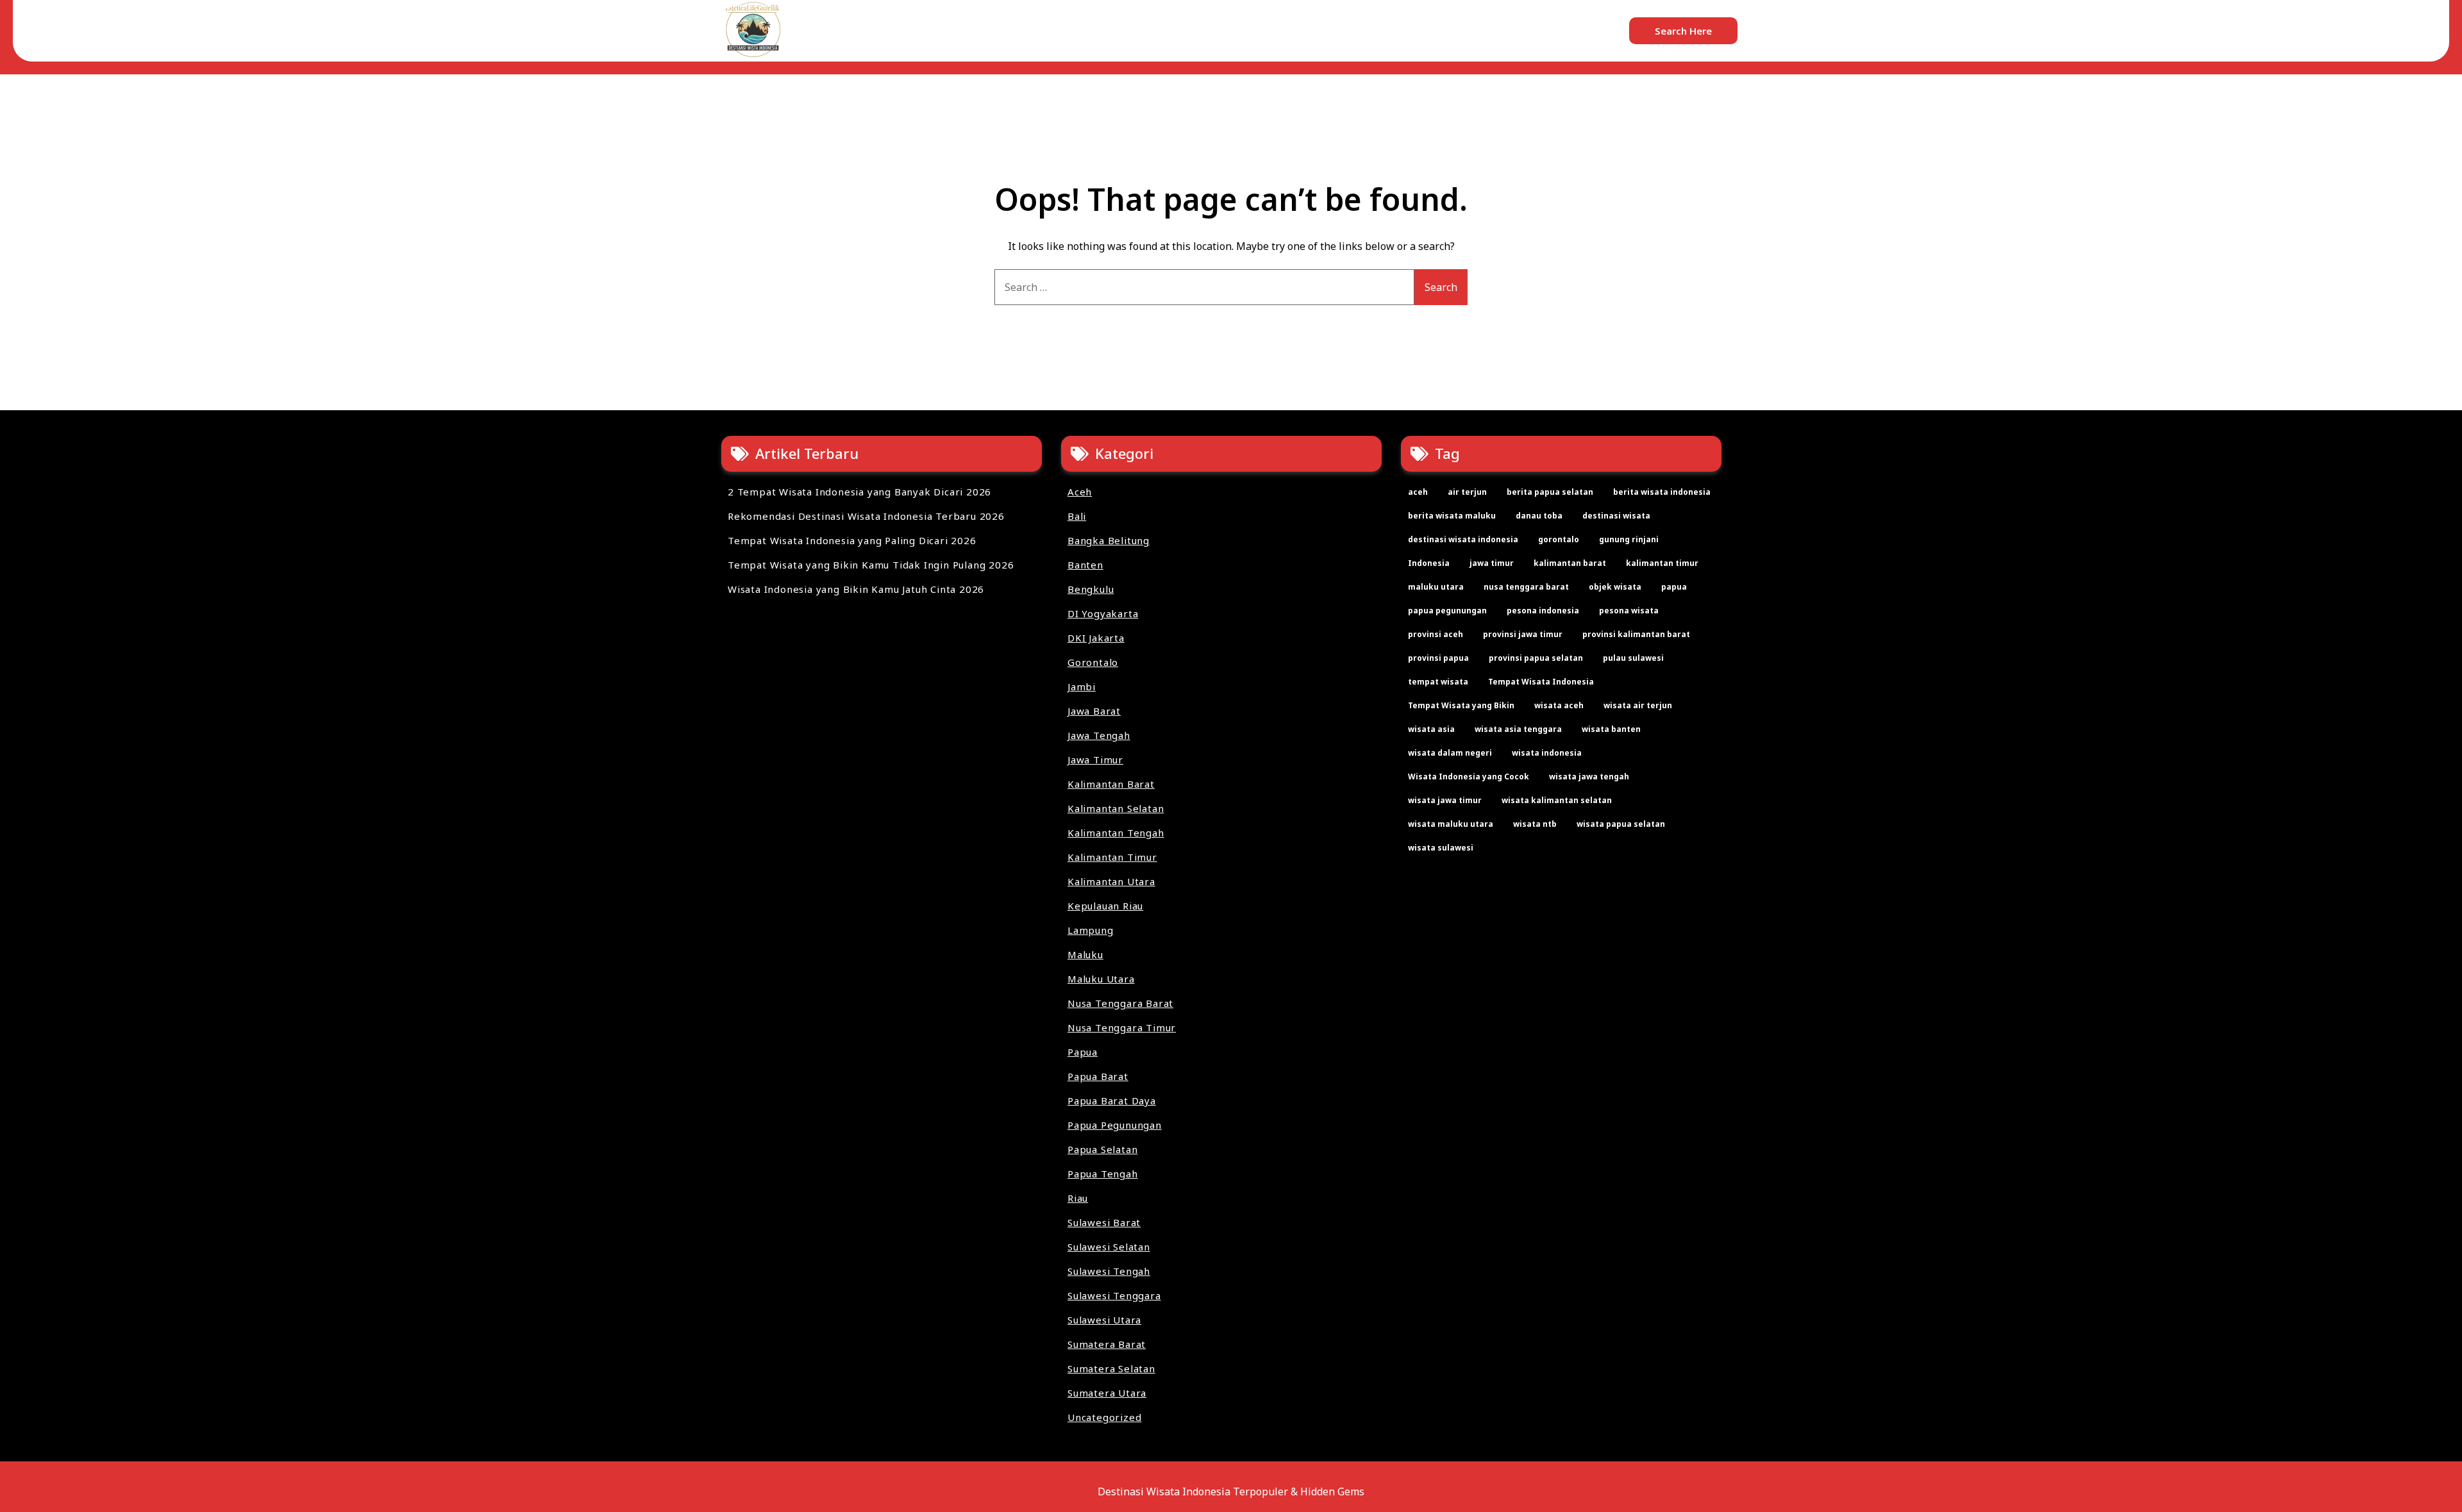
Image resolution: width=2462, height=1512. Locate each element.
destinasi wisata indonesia (1463, 539)
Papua (1083, 1052)
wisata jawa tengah (1589, 777)
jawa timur (1492, 563)
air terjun (1467, 492)
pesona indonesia (1543, 611)
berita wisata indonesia (1662, 492)
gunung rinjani (1629, 539)
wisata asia (1431, 729)
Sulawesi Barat (1104, 1222)
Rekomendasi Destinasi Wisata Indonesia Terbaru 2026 (866, 516)
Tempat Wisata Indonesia (1541, 682)
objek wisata (1615, 587)
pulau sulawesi (1633, 658)
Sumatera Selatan (1111, 1368)
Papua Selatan (1102, 1149)
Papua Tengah (1103, 1174)
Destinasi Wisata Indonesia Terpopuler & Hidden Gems (1231, 1491)
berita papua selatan (1550, 492)
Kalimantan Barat (1111, 784)
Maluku (1085, 954)
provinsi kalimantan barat (1636, 634)
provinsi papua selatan (1536, 658)
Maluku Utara (1101, 979)
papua (1674, 587)
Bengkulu (1091, 589)
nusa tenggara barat (1526, 587)
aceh (1418, 492)
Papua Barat (1098, 1076)
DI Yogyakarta (1103, 613)
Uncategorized (1104, 1417)
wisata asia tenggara (1518, 729)
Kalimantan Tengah (1116, 833)
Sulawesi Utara (1104, 1320)
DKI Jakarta (1096, 638)
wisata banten (1611, 729)
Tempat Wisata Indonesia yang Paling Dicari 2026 (852, 540)
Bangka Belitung (1109, 540)
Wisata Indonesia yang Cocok (1469, 777)
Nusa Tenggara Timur (1122, 1027)
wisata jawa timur (1445, 800)
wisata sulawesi (1441, 848)
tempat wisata (1438, 682)
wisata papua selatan (1621, 824)
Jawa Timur (1095, 760)
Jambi (1082, 686)
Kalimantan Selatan (1116, 808)
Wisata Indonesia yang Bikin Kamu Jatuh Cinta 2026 (856, 589)
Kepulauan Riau (1105, 906)
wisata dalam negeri (1450, 753)
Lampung (1091, 930)
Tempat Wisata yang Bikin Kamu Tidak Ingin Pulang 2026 (871, 565)
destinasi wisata (1616, 516)
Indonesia (1429, 563)
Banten (1085, 565)
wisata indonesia (1547, 753)
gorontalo (1559, 539)
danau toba (1539, 516)
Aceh (1080, 492)
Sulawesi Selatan (1109, 1247)
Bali (1077, 516)
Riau (1078, 1198)
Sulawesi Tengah (1109, 1271)
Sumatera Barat (1107, 1344)
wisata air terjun (1638, 705)
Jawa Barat (1094, 711)
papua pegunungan (1447, 611)
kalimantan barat (1570, 563)
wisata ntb (1535, 824)
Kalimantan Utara (1111, 881)
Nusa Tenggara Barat (1120, 1003)
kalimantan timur (1662, 563)
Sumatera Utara (1107, 1393)
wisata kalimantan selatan (1557, 800)
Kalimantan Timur (1112, 857)
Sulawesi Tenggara (1114, 1295)
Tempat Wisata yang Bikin (1461, 705)
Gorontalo (1093, 662)
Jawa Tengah (1099, 735)
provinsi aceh (1436, 634)
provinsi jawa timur (1523, 634)
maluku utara (1436, 587)
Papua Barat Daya (1112, 1101)
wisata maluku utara (1451, 824)
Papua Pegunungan (1115, 1125)
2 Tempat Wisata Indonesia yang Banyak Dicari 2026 (859, 492)
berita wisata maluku (1452, 516)
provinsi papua (1438, 658)
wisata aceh (1559, 705)
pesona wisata (1629, 611)
